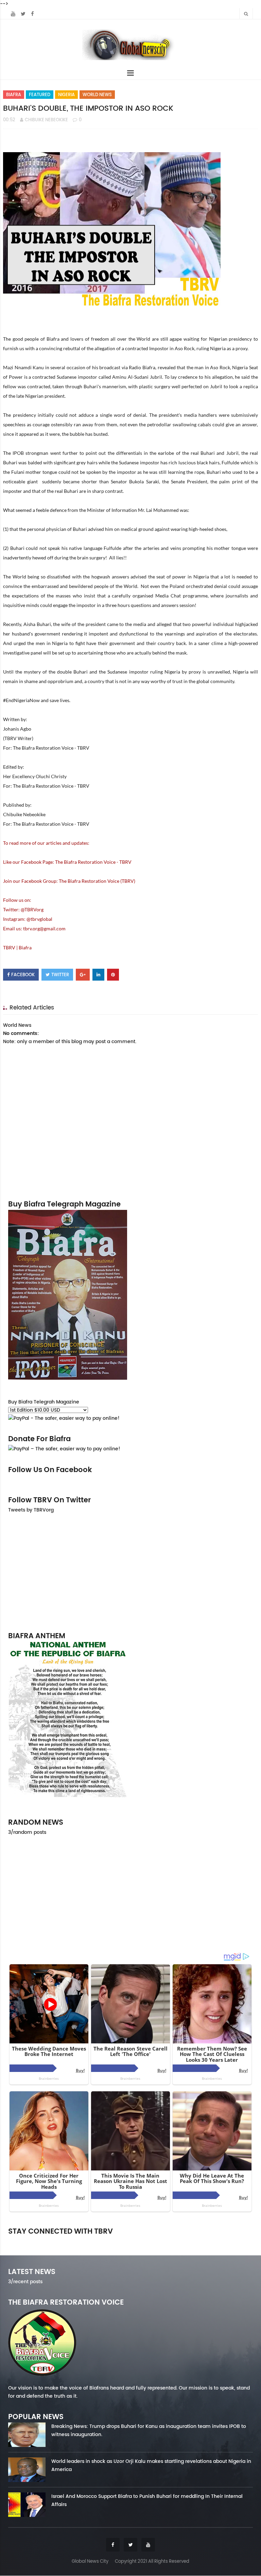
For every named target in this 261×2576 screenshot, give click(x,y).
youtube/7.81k (214, 2241)
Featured (40, 95)
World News (97, 95)
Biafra (14, 95)
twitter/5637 (130, 2241)
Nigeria (66, 95)
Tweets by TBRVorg (31, 1510)
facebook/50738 (47, 2241)
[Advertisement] (130, 1572)
